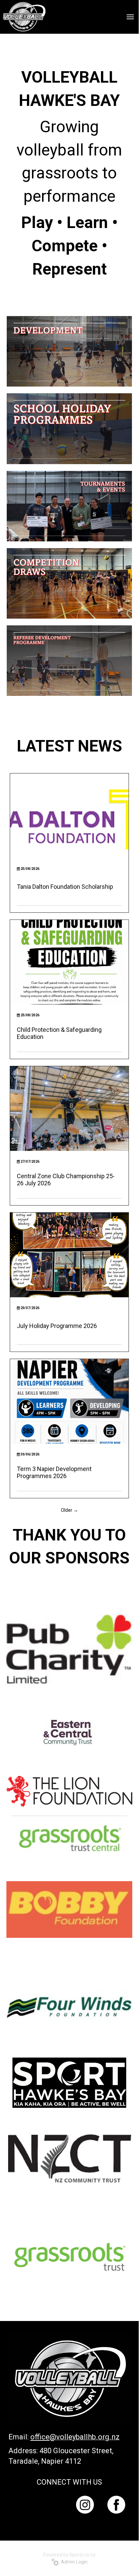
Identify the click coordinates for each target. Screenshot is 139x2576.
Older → (69, 1510)
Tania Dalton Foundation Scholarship (65, 887)
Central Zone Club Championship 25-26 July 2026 (66, 1180)
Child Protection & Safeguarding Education (59, 1033)
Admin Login (73, 2562)
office (40, 2437)
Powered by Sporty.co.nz (69, 2555)
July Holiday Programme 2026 (57, 1326)
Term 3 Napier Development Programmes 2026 (54, 1472)
